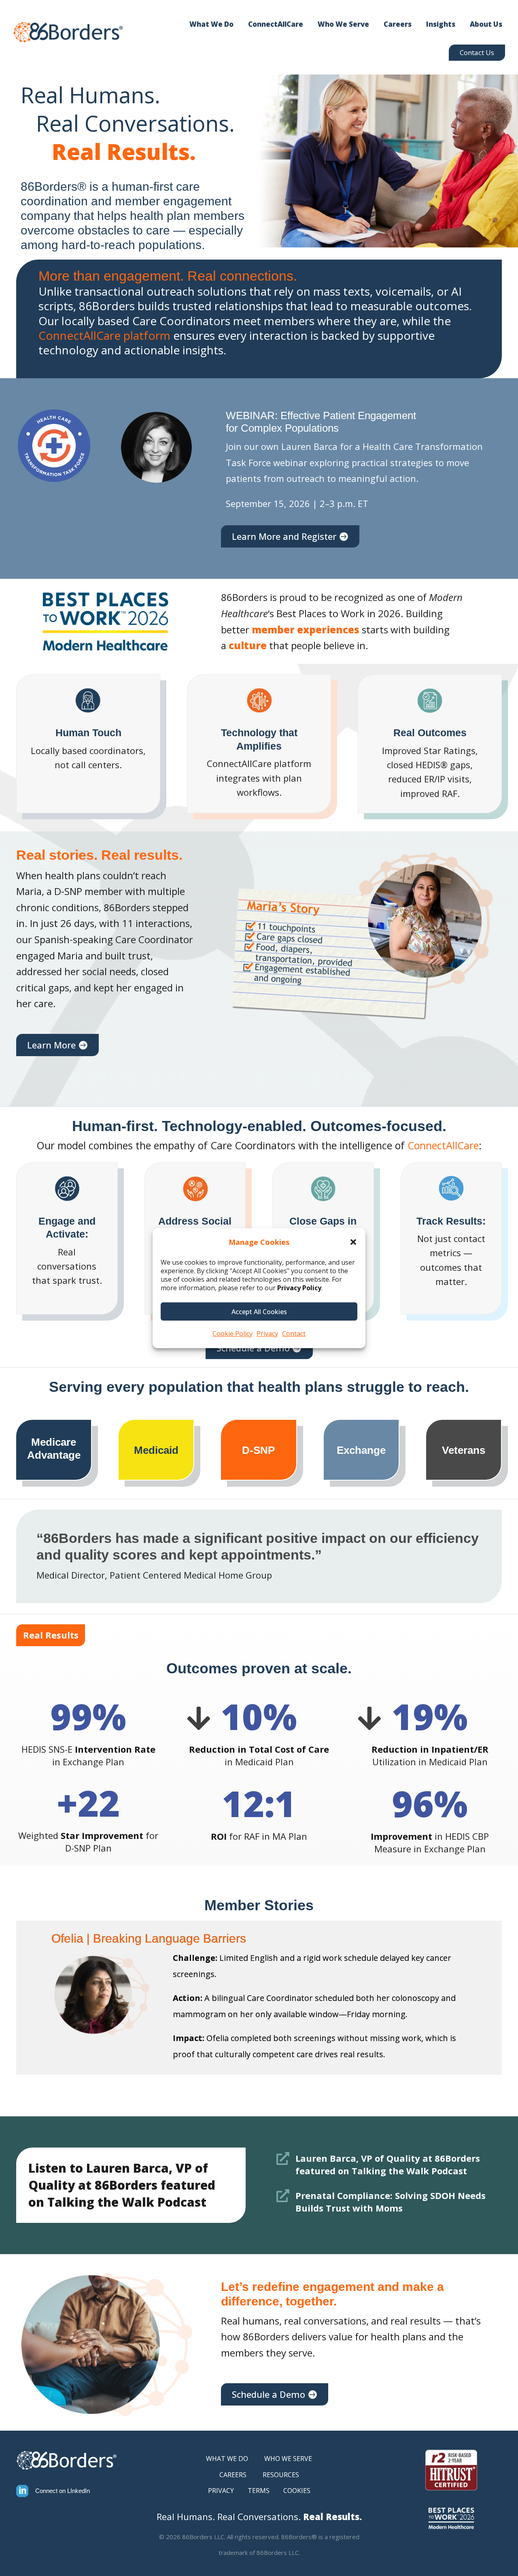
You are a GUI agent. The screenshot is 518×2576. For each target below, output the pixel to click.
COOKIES (297, 2491)
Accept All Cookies (259, 1312)
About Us (486, 24)
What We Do (211, 24)
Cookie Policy (232, 1334)
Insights (441, 24)
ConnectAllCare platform (104, 335)
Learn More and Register (284, 536)
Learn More (51, 1045)
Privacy (267, 1334)
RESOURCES (281, 2475)
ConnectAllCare (276, 24)
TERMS (259, 2491)
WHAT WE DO (227, 2459)
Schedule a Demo (269, 2394)
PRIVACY (221, 2491)
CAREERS (233, 2475)
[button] (353, 1242)
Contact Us (477, 52)
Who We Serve (343, 24)
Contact (294, 1334)
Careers (398, 24)
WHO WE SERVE (288, 2459)
